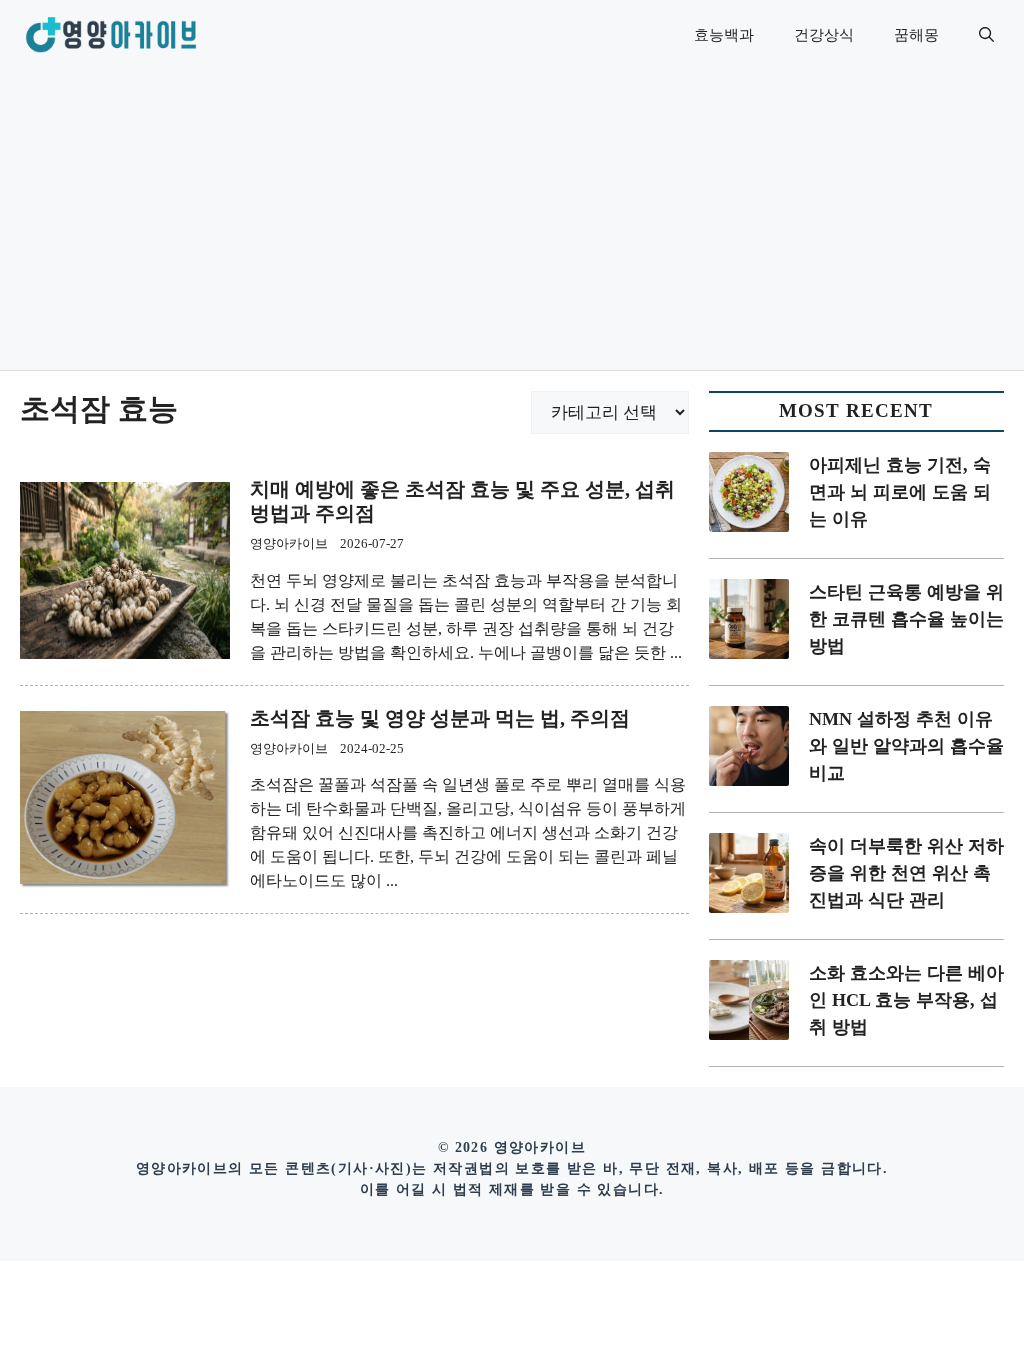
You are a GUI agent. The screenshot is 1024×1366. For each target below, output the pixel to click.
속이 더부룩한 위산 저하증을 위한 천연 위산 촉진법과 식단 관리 (906, 873)
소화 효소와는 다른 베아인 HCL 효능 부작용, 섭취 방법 (906, 1000)
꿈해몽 (916, 35)
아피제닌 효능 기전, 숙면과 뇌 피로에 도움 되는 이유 (900, 492)
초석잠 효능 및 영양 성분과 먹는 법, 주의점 (440, 718)
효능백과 (724, 35)
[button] (986, 35)
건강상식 (824, 35)
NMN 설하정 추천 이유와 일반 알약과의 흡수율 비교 (906, 746)
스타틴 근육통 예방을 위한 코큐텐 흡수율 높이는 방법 (906, 619)
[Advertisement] (512, 220)
